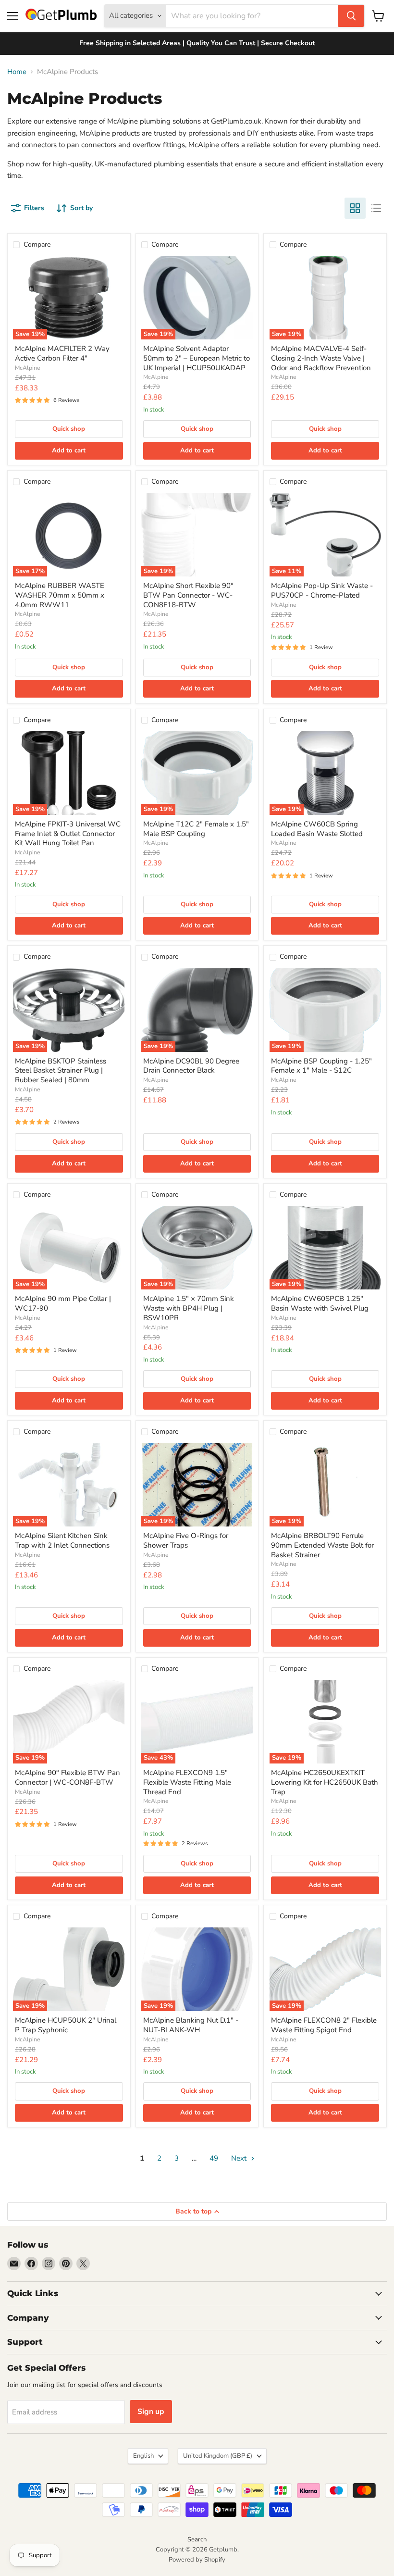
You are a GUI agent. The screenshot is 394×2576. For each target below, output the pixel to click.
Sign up (151, 2412)
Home (17, 72)
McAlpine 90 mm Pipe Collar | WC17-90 (63, 1303)
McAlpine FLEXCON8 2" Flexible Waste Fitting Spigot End (324, 2025)
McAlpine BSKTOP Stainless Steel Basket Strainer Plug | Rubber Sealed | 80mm (61, 1070)
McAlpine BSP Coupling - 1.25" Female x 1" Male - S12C (321, 1066)
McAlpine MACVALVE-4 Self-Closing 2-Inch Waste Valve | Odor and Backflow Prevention (321, 358)
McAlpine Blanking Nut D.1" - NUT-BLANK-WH (191, 2025)
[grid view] (355, 208)
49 (214, 2158)
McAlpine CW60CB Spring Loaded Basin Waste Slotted (317, 829)
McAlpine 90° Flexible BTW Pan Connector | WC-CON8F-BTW (68, 1777)
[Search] (351, 16)
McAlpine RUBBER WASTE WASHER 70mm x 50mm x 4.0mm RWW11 (60, 595)
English (143, 2456)
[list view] (376, 208)
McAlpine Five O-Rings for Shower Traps (186, 1540)
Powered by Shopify (197, 2560)
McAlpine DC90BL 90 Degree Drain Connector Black (191, 1066)
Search (197, 2539)
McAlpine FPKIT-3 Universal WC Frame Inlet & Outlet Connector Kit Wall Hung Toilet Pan (68, 833)
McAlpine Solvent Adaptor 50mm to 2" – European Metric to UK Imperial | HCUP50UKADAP (197, 358)
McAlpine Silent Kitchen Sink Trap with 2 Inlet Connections (62, 1540)
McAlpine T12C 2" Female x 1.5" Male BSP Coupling (196, 829)
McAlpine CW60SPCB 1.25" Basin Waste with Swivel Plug (320, 1303)
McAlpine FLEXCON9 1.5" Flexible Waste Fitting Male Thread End (187, 1782)
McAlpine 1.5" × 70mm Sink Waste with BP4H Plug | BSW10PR (189, 1308)
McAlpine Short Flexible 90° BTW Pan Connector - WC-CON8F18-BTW (188, 595)
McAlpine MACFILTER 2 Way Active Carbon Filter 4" (62, 353)
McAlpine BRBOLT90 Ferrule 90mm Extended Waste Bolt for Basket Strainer (322, 1545)
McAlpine (27, 368)
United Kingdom (218, 2456)
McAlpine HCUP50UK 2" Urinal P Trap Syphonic (66, 2025)
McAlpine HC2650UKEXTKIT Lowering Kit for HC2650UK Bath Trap (325, 1782)
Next (240, 2158)
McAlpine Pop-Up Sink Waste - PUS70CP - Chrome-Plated (322, 590)
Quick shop (69, 429)
